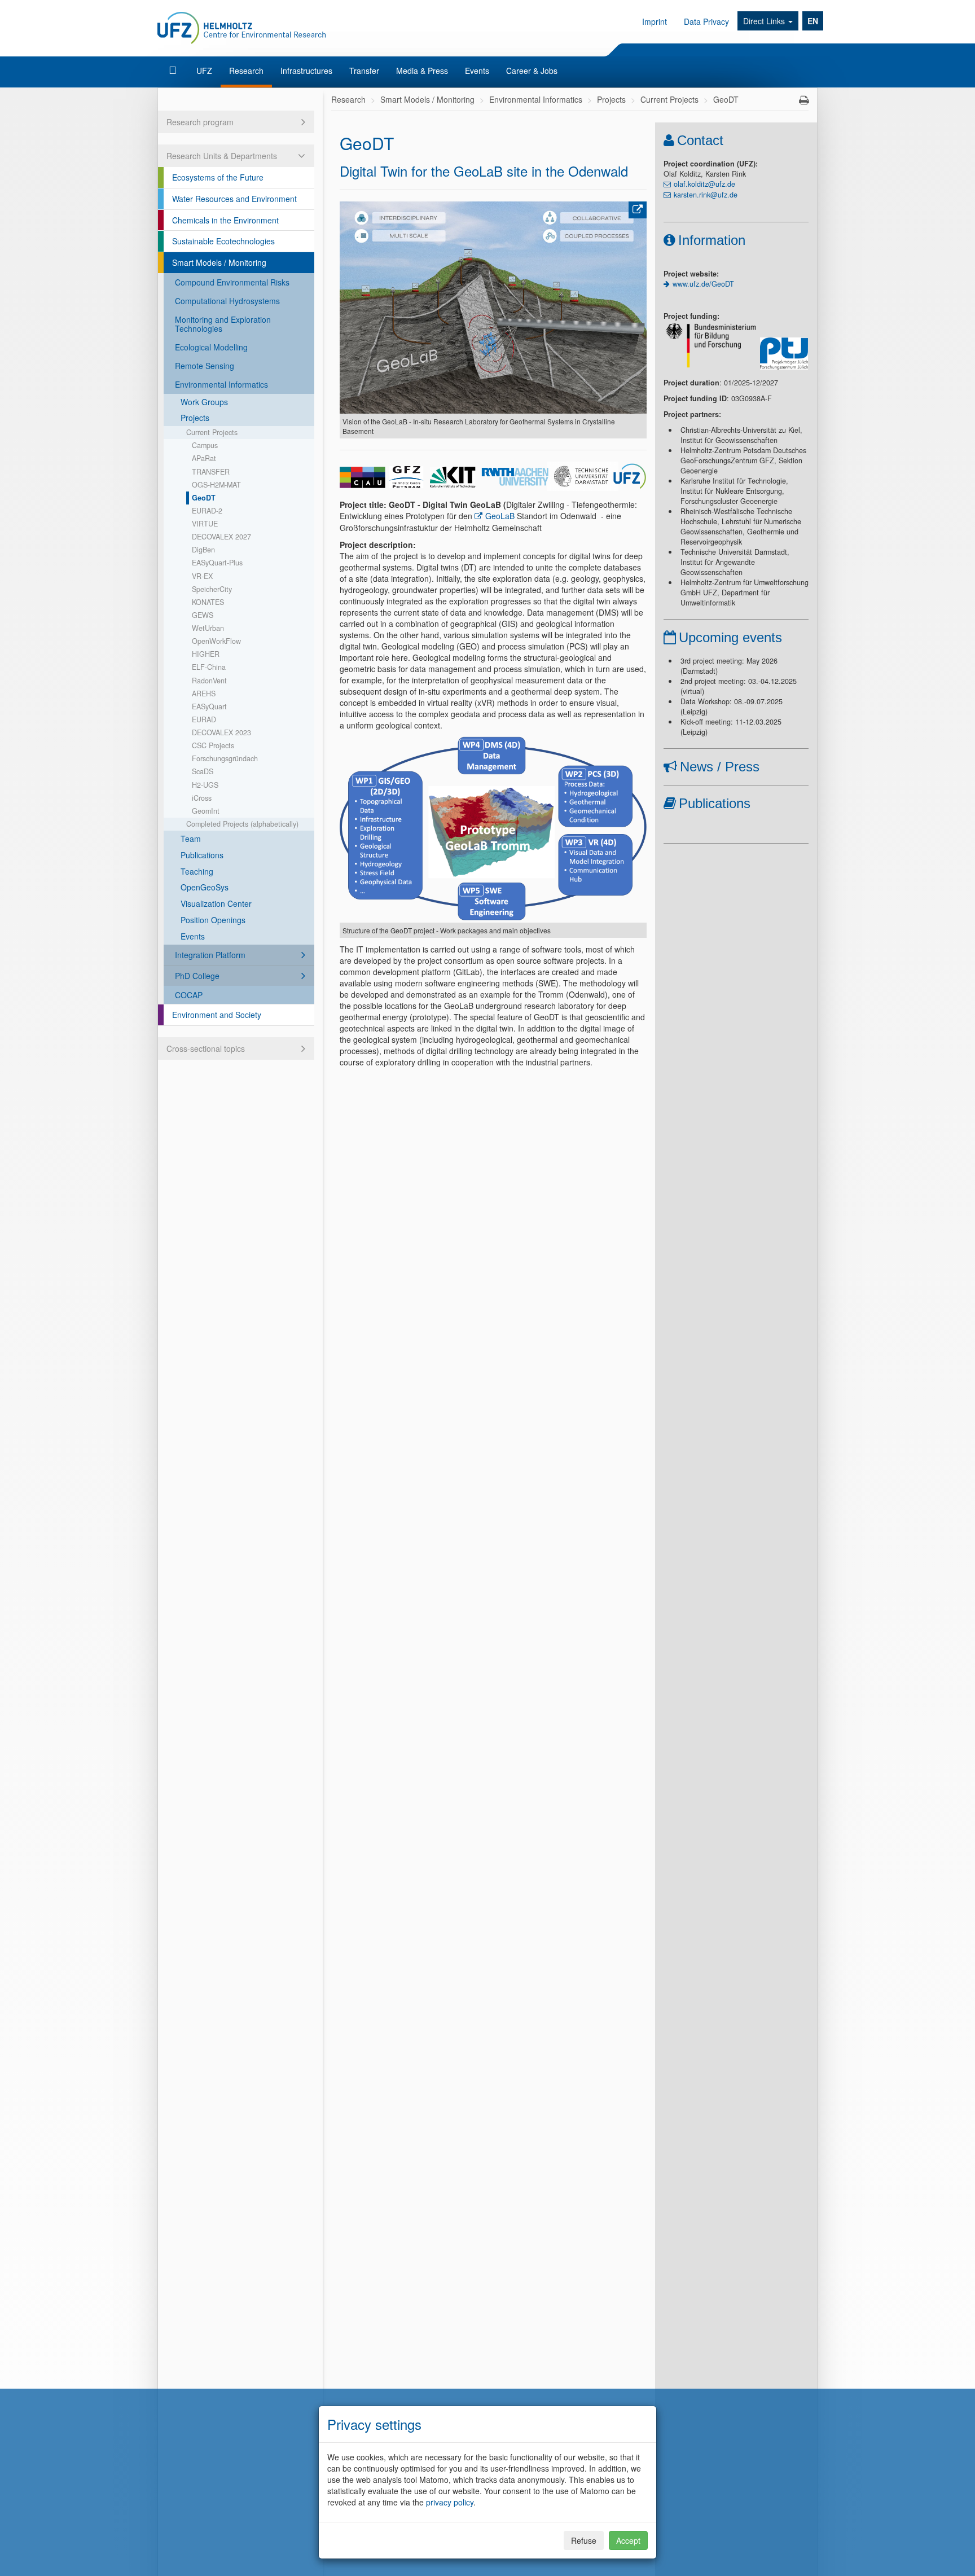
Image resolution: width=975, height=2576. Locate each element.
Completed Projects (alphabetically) (242, 824)
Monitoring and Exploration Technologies (223, 324)
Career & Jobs (532, 71)
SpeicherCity (212, 589)
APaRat (204, 458)
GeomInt (206, 811)
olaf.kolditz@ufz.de (704, 184)
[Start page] (174, 71)
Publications (202, 855)
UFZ (204, 71)
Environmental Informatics (221, 384)
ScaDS (203, 771)
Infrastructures (306, 71)
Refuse (584, 2540)
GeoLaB (501, 516)
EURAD (204, 719)
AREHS (204, 694)
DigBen (203, 550)
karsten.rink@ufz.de (706, 195)
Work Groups (204, 402)
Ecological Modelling (211, 347)
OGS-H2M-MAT (216, 485)
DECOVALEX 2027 (221, 537)
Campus (205, 445)
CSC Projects (213, 745)
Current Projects (212, 432)
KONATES (208, 602)
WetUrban (208, 628)
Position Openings (213, 920)
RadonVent (209, 681)
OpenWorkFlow (216, 641)
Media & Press (422, 71)
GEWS (203, 615)
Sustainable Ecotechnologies (223, 241)
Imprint (655, 21)
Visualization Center (216, 903)
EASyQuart (209, 706)
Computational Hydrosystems (227, 301)
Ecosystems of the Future (218, 177)
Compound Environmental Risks (232, 282)
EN (813, 21)
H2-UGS (205, 785)
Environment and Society (217, 1015)
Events (477, 71)
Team (191, 839)
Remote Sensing (205, 366)
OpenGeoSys (205, 887)
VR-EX (202, 576)
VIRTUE (205, 524)
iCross (202, 798)
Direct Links (765, 21)
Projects (195, 418)
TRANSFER (211, 472)
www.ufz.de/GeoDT (703, 284)
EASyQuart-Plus (217, 563)
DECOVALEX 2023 (221, 732)
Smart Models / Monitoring (219, 262)
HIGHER (206, 654)
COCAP (189, 995)
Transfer (364, 71)
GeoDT (204, 498)
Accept (628, 2540)
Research (246, 71)
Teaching (197, 871)
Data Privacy (706, 21)
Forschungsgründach (225, 758)
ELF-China (209, 667)
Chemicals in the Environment (225, 220)
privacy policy (450, 2502)
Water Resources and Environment (234, 199)
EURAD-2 (207, 511)
